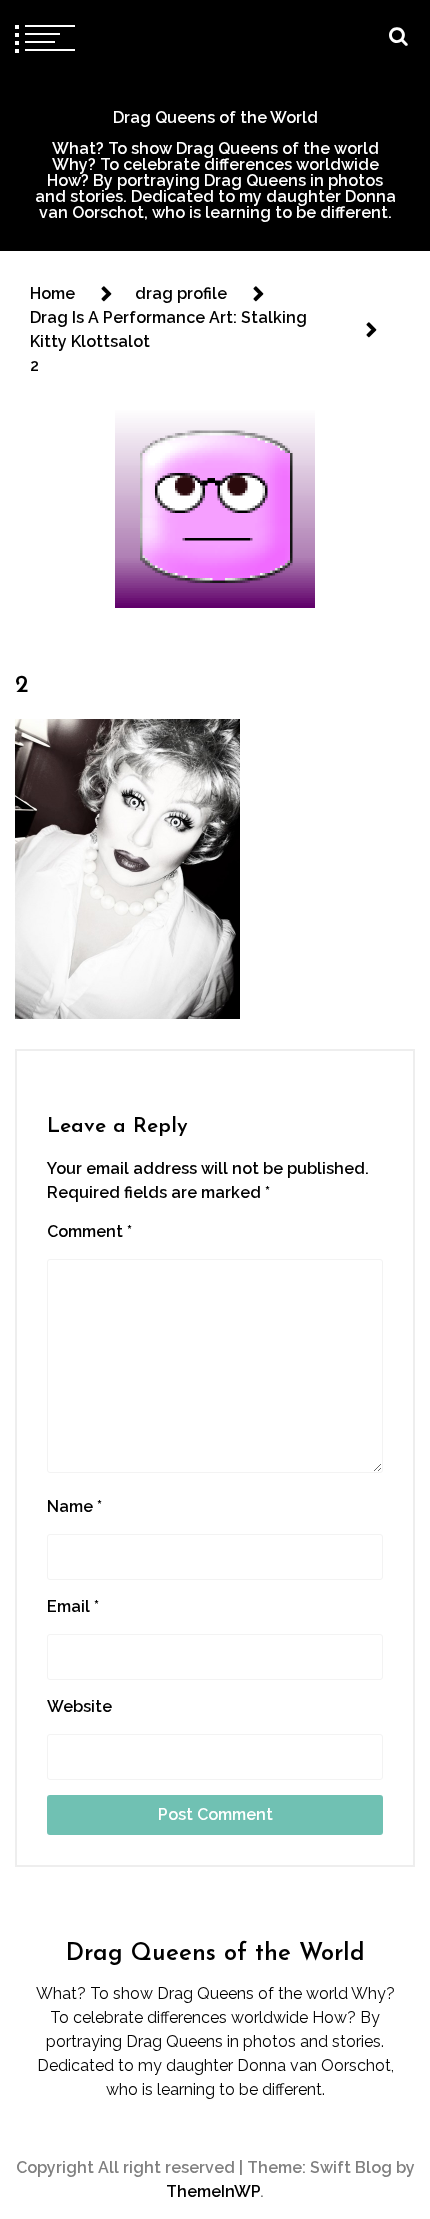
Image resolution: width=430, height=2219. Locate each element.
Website (79, 1706)
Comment (89, 1231)
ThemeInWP (213, 2191)
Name (74, 1506)
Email (73, 1606)
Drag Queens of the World (215, 117)
